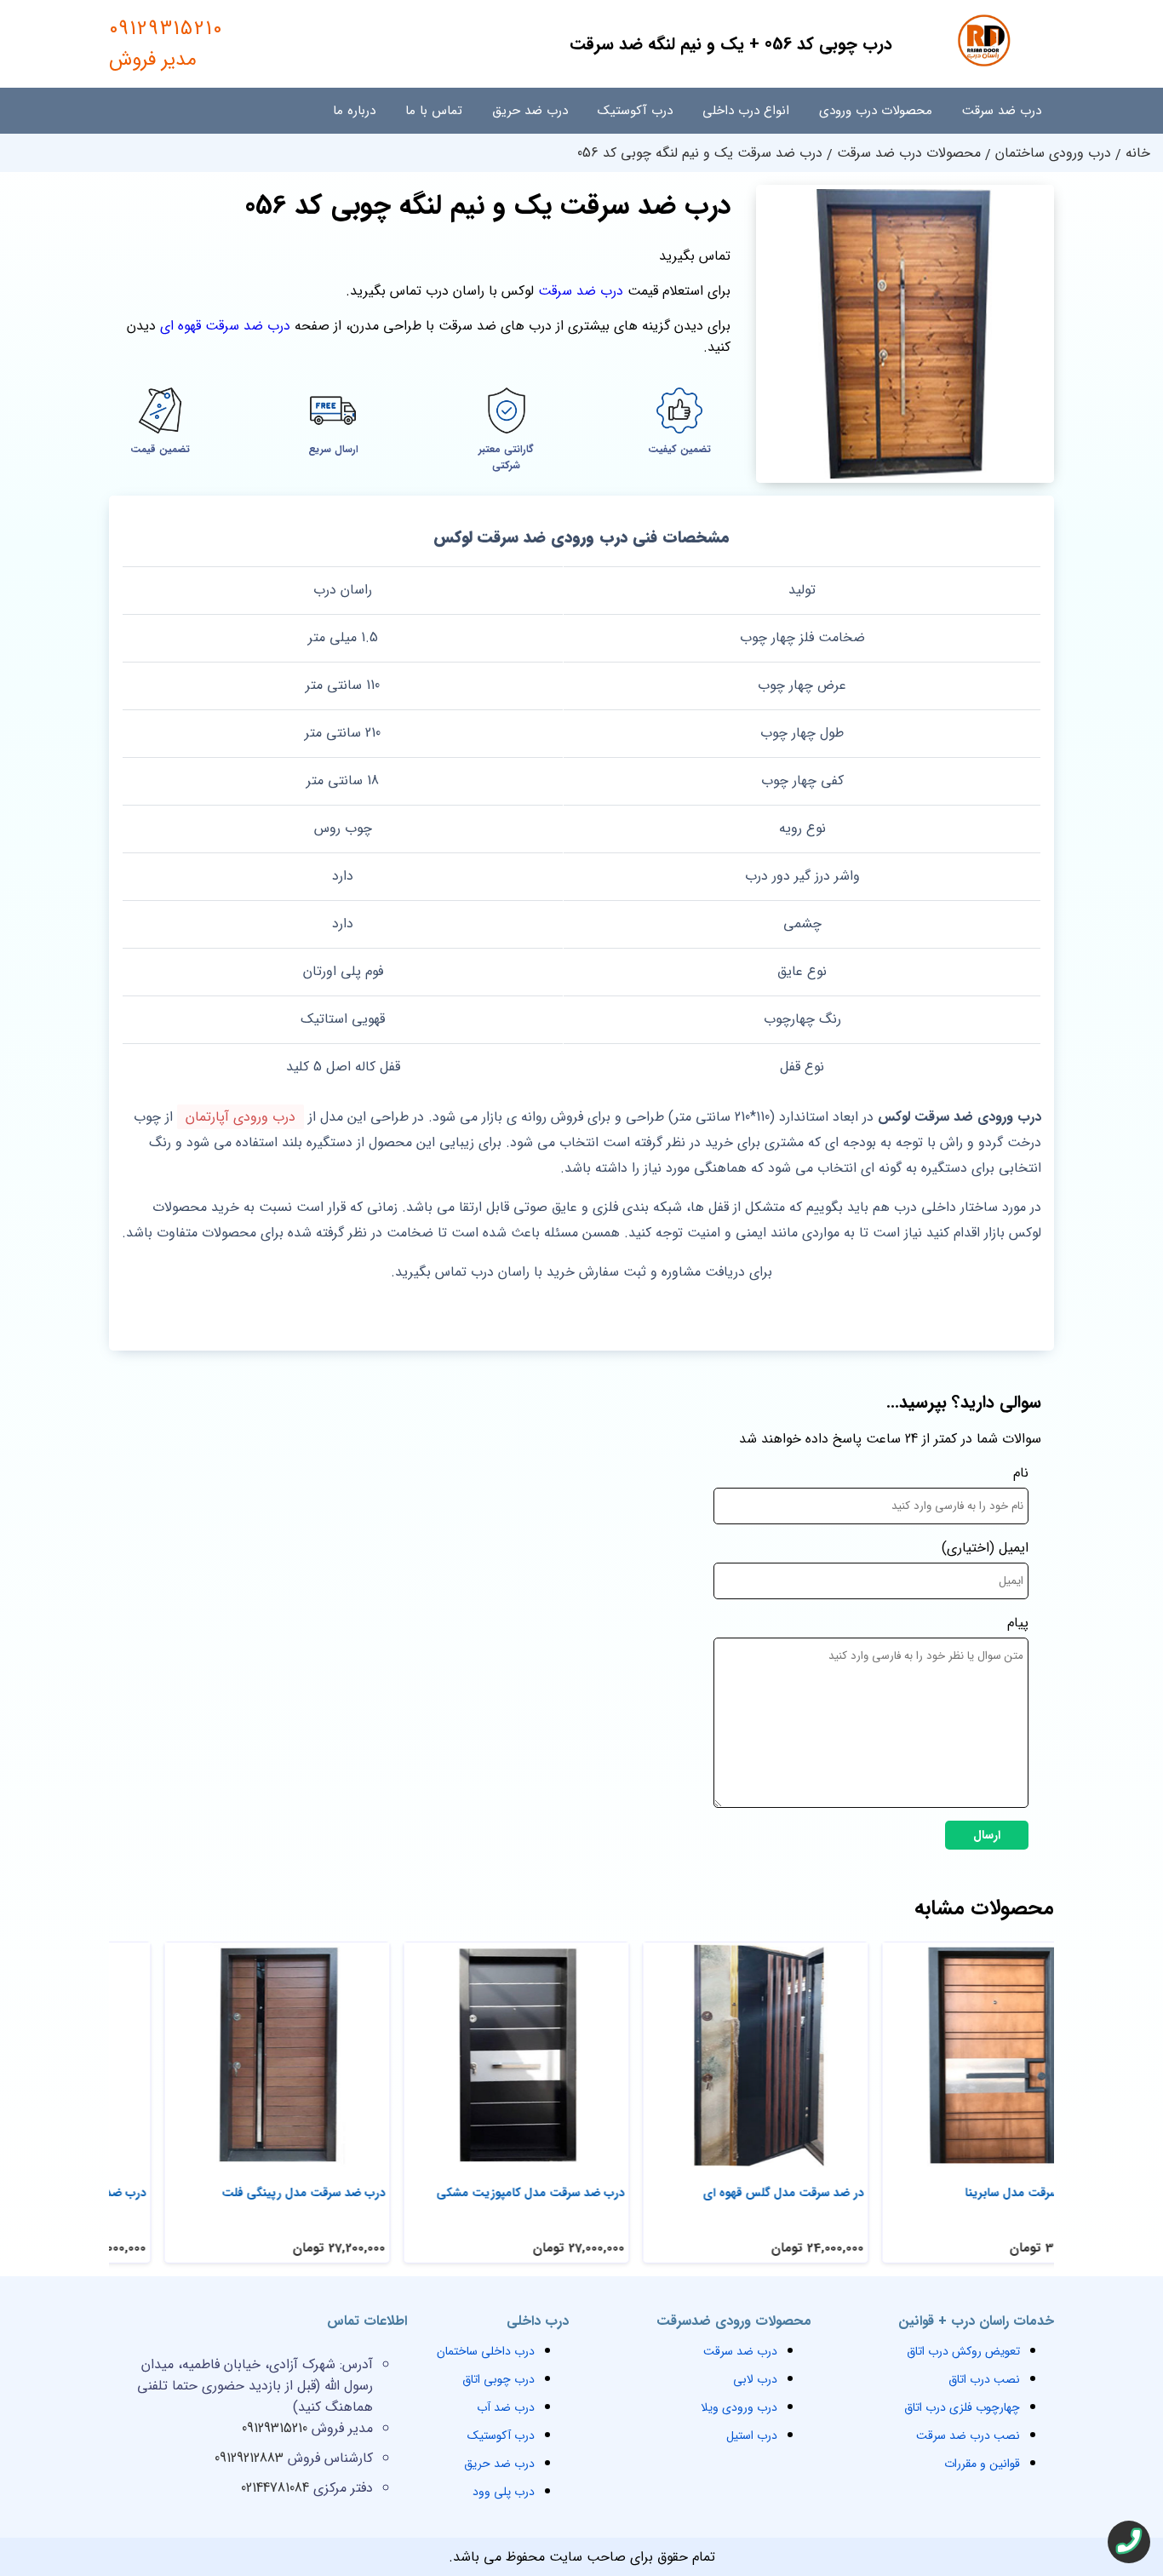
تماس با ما (434, 111)
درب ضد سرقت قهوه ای (225, 326)
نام (1021, 1473)
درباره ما (354, 111)
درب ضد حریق (530, 111)
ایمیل (1014, 1548)
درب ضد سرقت (1002, 111)
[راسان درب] (986, 64)
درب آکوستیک (635, 111)
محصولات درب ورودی (876, 111)
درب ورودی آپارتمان (241, 1117)
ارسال (987, 1835)
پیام (1018, 1623)
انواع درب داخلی (746, 111)
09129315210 (166, 44)
